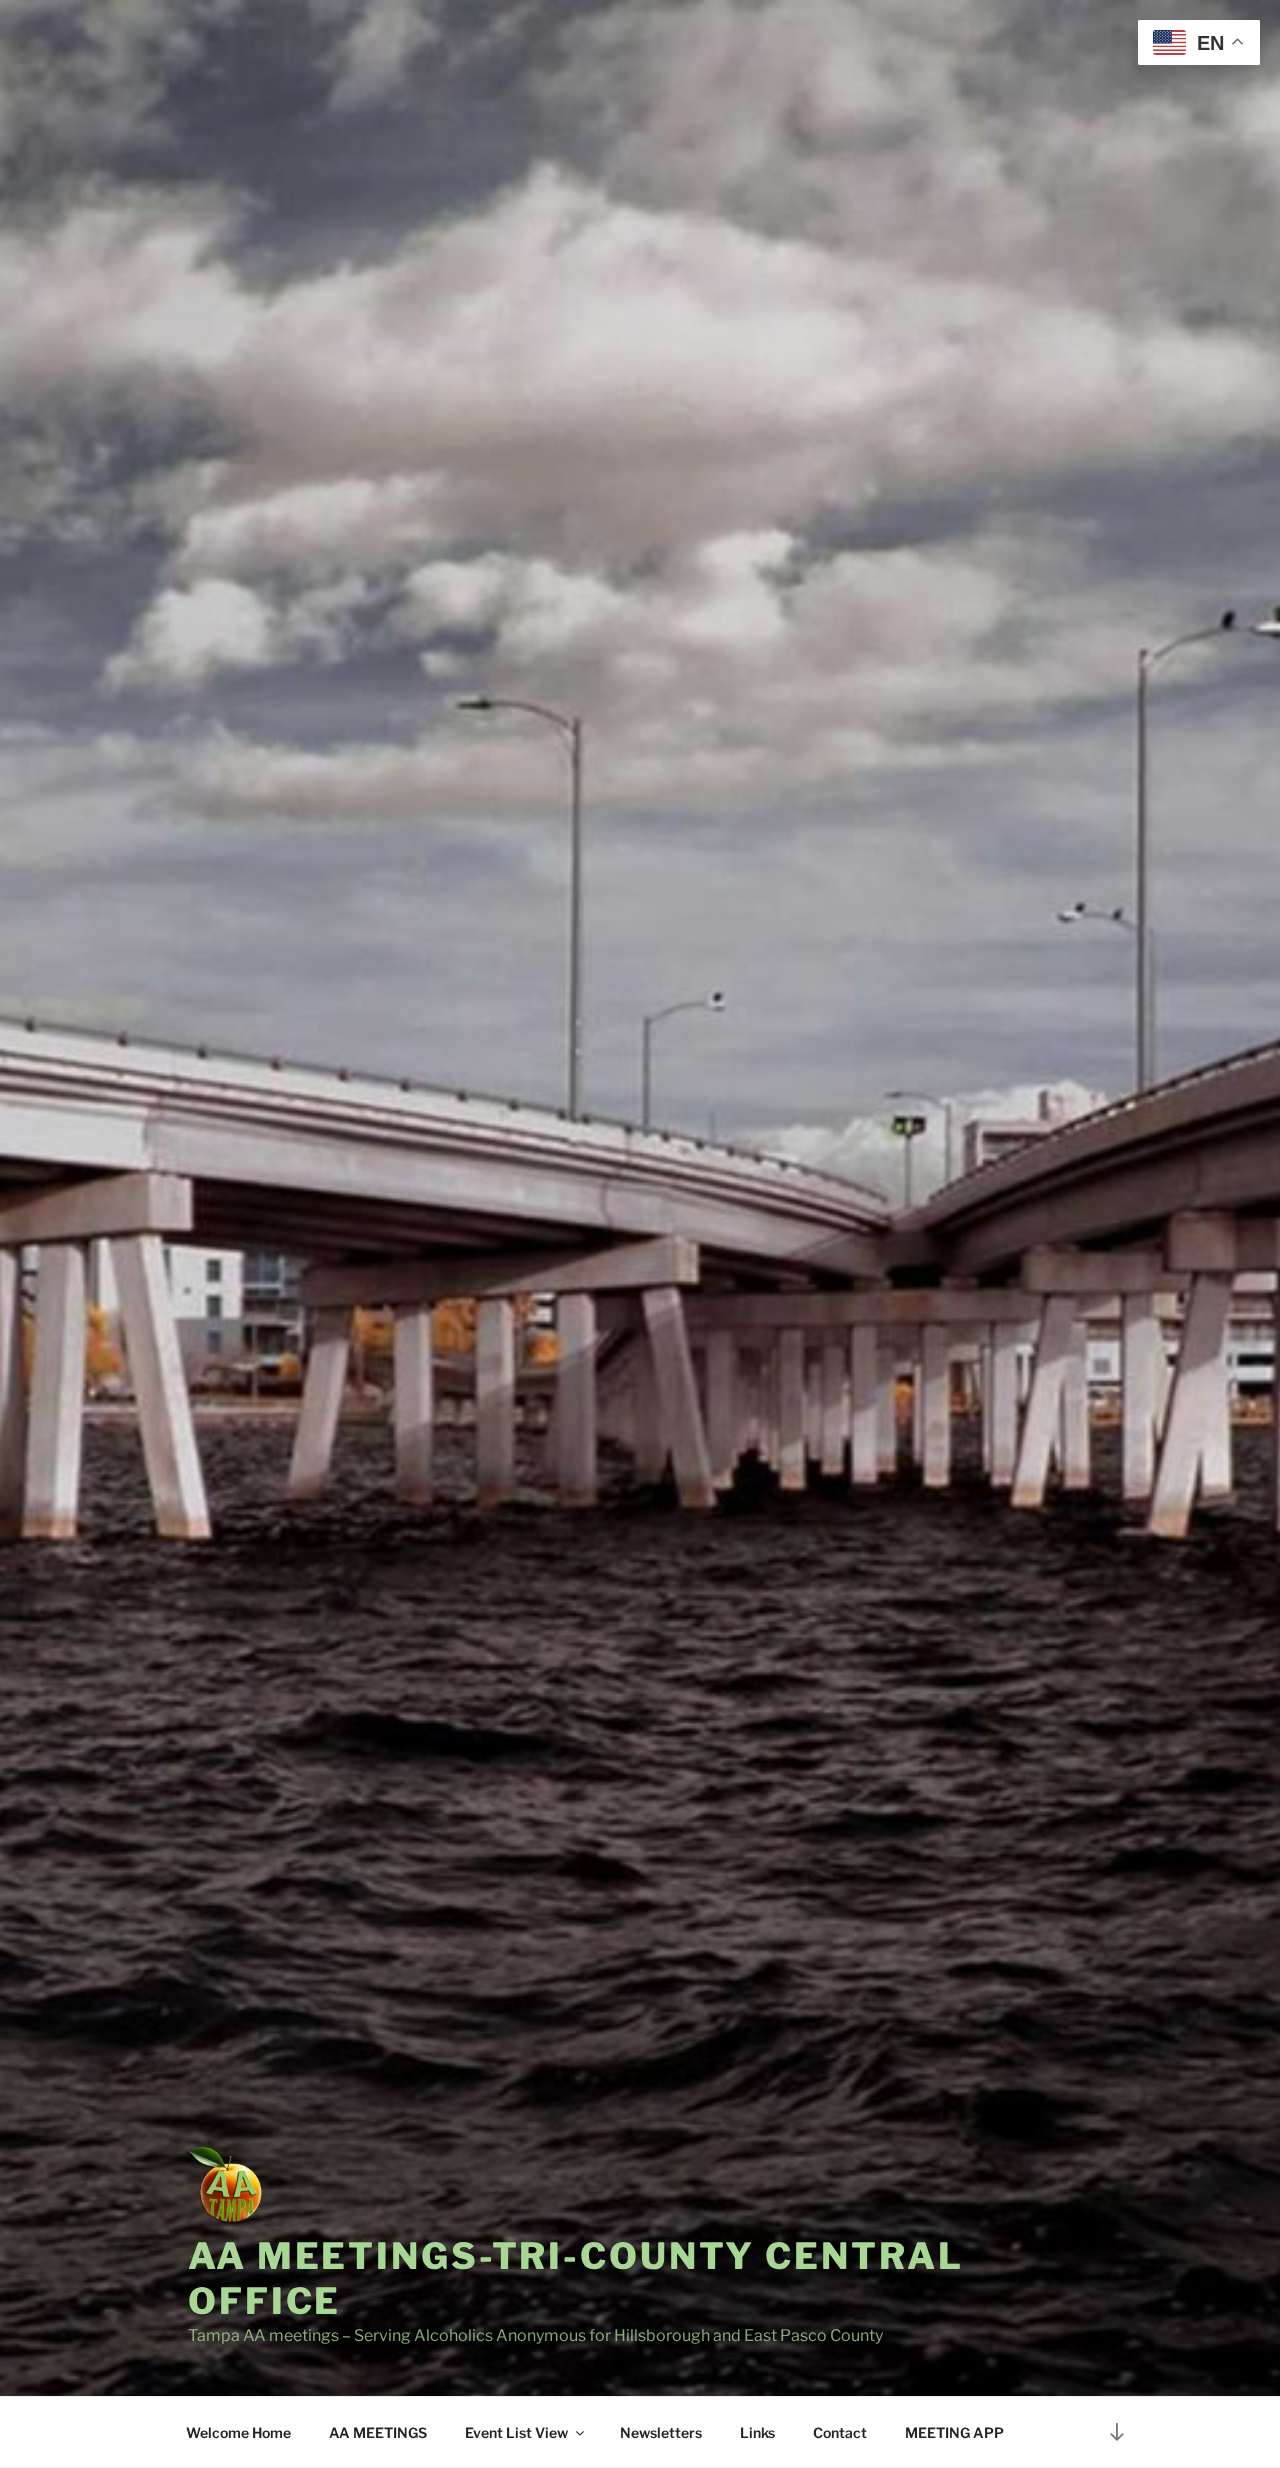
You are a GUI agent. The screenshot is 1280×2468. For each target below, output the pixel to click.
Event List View (516, 2432)
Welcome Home (238, 2432)
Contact (840, 2432)
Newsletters (661, 2432)
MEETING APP (954, 2432)
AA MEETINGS (378, 2432)
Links (757, 2432)
